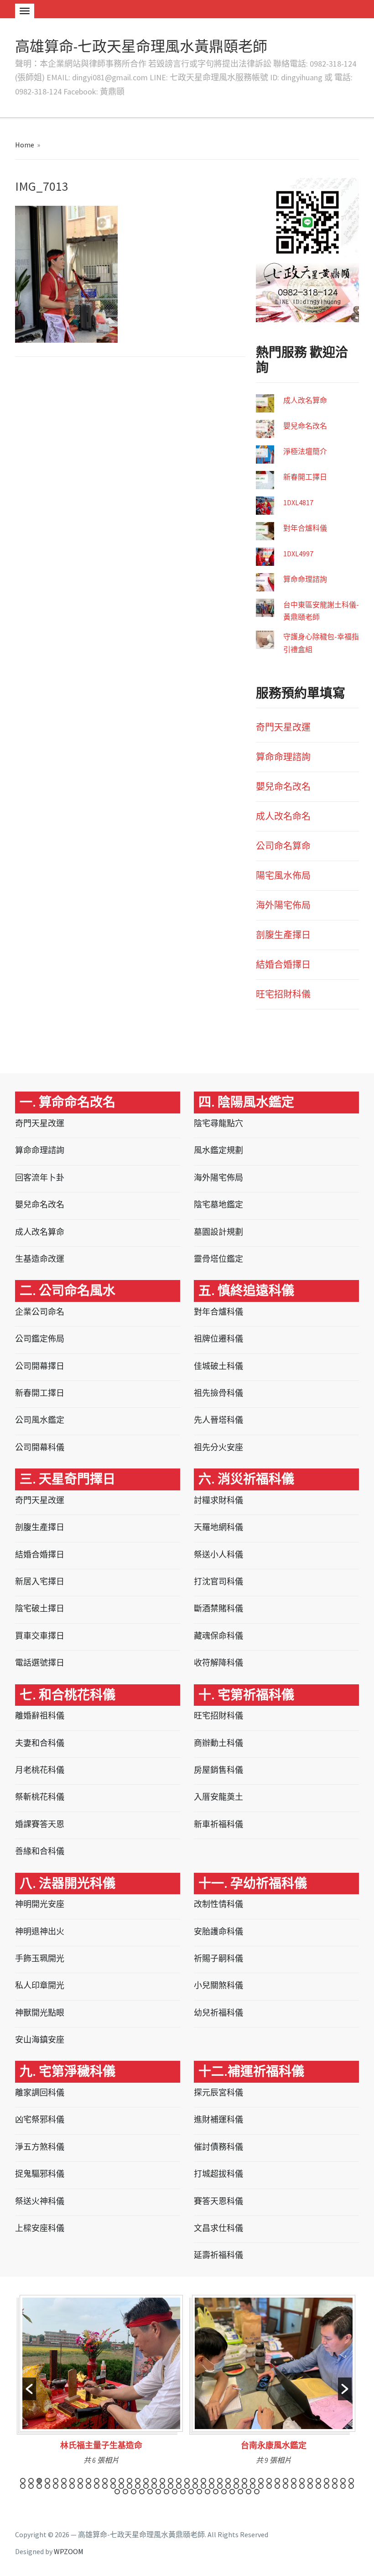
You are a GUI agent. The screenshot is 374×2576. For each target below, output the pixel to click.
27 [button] (236, 2481)
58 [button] (154, 2486)
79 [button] (327, 2486)
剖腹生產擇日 (283, 935)
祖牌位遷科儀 (218, 1339)
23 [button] (203, 2481)
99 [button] (249, 2492)
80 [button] (335, 2486)
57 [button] (146, 2486)
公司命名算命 (283, 846)
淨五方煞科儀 (40, 2147)
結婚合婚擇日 (283, 964)
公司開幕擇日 (40, 1366)
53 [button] (113, 2486)
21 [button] (187, 2481)
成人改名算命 (305, 400)
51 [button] (97, 2486)
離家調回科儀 (40, 2093)
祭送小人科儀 (218, 1554)
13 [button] (121, 2481)
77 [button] (310, 2486)
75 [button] (294, 2486)
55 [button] (130, 2486)
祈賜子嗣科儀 (218, 1958)
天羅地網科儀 (218, 1527)
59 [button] (162, 2486)
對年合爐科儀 (305, 528)
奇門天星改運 (283, 727)
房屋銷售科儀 (218, 1770)
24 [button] (212, 2481)
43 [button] (31, 2486)
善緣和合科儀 (40, 1851)
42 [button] (23, 2486)
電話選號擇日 (40, 1663)
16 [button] (146, 2481)
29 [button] (253, 2481)
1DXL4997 (298, 554)
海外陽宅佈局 (283, 905)
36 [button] (310, 2481)
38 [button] (327, 2481)
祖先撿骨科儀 (218, 1393)
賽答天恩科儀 (218, 2201)
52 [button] (105, 2486)
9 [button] (88, 2481)
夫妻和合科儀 (40, 1743)
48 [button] (72, 2486)
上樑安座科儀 (40, 2228)
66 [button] (220, 2486)
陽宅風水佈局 (283, 875)
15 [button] (138, 2481)
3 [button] (39, 2481)
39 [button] (335, 2481)
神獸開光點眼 (40, 2013)
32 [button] (277, 2481)
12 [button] (113, 2481)
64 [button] (203, 2486)
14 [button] (130, 2481)
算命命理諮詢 (305, 579)
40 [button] (343, 2481)
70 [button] (253, 2486)
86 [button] (142, 2492)
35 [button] (302, 2481)
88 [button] (158, 2492)
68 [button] (236, 2486)
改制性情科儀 (218, 1904)
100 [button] (257, 2492)
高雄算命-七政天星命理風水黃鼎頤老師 (141, 47)
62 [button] (187, 2486)
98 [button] (240, 2492)
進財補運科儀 (218, 2119)
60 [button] (171, 2486)
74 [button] (286, 2486)
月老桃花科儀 (40, 1770)
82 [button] (351, 2486)
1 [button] (23, 2481)
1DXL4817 (298, 502)
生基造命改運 (40, 1259)
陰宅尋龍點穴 (218, 1123)
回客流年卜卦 (40, 1178)
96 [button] (224, 2492)
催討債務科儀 (218, 2147)
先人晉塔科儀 (218, 1420)
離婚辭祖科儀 (40, 1716)
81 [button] (343, 2486)
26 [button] (228, 2481)
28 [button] (244, 2481)
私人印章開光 (40, 1985)
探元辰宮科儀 (218, 2093)
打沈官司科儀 (218, 1581)
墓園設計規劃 (218, 1232)
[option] (101, 2383)
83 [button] (117, 2492)
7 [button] (72, 2481)
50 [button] (88, 2486)
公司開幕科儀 (40, 1447)
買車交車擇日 (40, 1636)
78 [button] (318, 2486)
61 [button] (179, 2486)
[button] (29, 2389)
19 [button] (171, 2481)
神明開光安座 (40, 1904)
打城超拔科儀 (218, 2174)
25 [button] (220, 2481)
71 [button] (261, 2486)
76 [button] (302, 2486)
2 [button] (31, 2481)
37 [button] (318, 2481)
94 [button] (208, 2492)
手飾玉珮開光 (40, 1958)
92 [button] (191, 2492)
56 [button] (138, 2486)
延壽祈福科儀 (218, 2255)
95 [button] (216, 2492)
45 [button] (47, 2486)
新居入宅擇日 (40, 1581)
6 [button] (64, 2481)
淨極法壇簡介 (305, 451)
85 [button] (134, 2492)
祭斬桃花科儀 (40, 1797)
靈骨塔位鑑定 (218, 1259)
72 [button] (269, 2486)
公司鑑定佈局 (40, 1339)
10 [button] (97, 2481)
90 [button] (175, 2492)
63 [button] (195, 2486)
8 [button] (80, 2481)
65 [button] (212, 2486)
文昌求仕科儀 (218, 2228)
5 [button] (56, 2481)
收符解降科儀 (218, 1663)
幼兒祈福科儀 (218, 2013)
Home (25, 145)
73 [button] (277, 2486)
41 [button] (351, 2481)
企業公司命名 (40, 1312)
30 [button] (261, 2481)
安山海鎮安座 (40, 2040)
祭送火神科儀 (40, 2201)
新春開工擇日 (305, 477)
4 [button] (47, 2481)
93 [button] (199, 2492)
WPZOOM (69, 2551)
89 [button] (166, 2492)
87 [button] (150, 2492)
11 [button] (105, 2481)
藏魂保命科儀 (218, 1636)
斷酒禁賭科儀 (218, 1608)
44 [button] (39, 2486)
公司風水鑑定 (40, 1420)
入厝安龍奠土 (218, 1797)
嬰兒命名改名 (305, 426)
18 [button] (162, 2481)
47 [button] (64, 2486)
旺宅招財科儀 (283, 994)
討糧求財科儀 (218, 1500)
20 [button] (179, 2481)
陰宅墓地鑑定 (218, 1204)
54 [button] (121, 2486)
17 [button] (154, 2481)
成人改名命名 (283, 816)
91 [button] (183, 2492)
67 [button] (228, 2486)
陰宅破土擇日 (40, 1608)
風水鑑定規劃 (218, 1150)
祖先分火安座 (218, 1447)
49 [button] (80, 2486)
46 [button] (56, 2486)
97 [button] (232, 2492)
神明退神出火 (40, 1931)
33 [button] (286, 2481)
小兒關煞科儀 (218, 1985)
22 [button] (195, 2481)
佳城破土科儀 (218, 1366)
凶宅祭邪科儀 (40, 2119)
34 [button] (294, 2481)
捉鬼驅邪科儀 (40, 2174)
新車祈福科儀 (218, 1824)
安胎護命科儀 (218, 1931)
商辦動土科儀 (218, 1743)
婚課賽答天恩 (40, 1824)
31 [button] (269, 2481)
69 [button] (244, 2486)
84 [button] (125, 2492)
